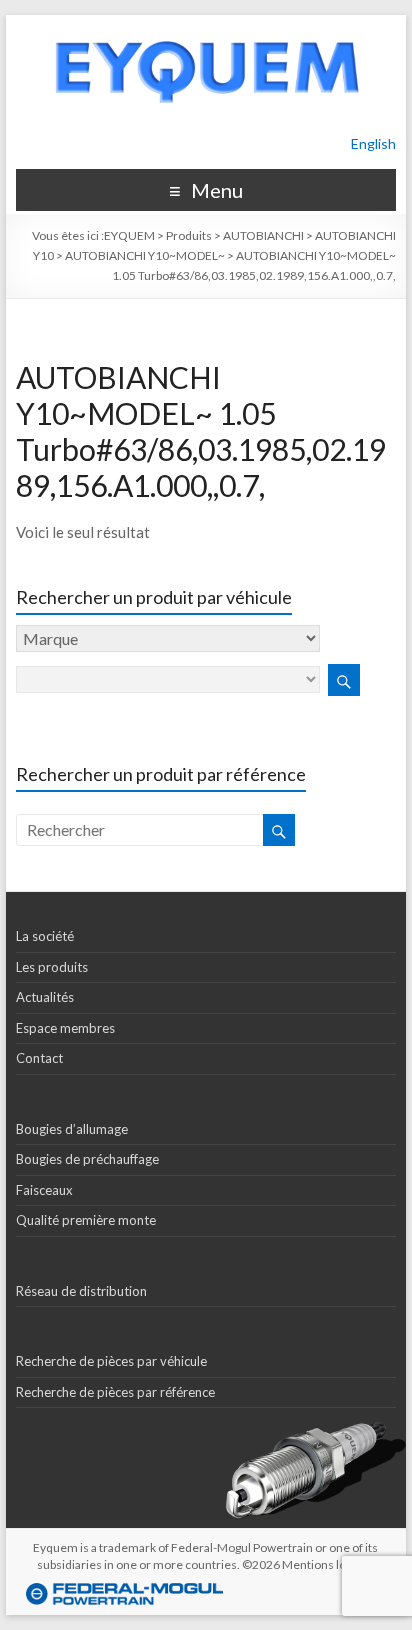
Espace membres (65, 1028)
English (373, 143)
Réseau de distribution (81, 1291)
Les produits (52, 967)
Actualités (45, 997)
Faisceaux (44, 1190)
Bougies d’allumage (72, 1129)
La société (45, 936)
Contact (39, 1058)
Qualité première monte (86, 1220)
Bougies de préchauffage (87, 1159)
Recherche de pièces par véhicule (111, 1361)
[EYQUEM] (206, 24)
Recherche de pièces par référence (115, 1392)
